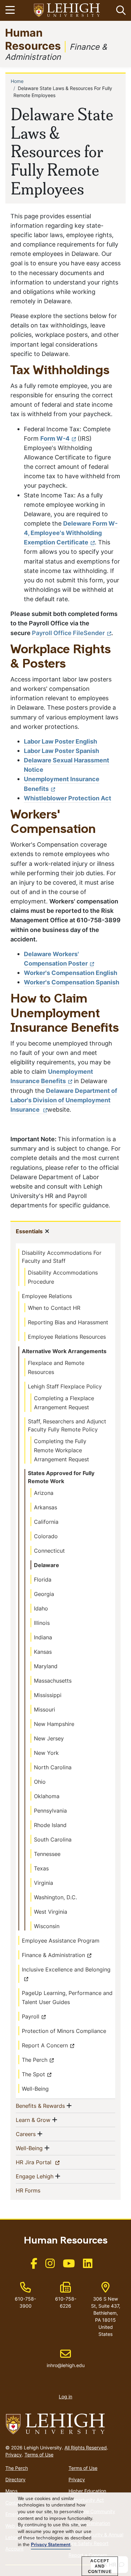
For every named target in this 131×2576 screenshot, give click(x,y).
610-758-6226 (66, 2302)
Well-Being (35, 2089)
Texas (41, 1868)
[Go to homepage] (65, 2424)
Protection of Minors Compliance (64, 2031)
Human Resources (33, 39)
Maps (11, 2491)
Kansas (43, 1652)
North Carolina (53, 1767)
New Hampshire (54, 1724)
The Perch (35, 2060)
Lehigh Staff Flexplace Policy (65, 1386)
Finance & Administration (53, 1955)
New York (46, 1753)
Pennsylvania (50, 1811)
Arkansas (46, 1507)
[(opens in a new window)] (67, 11)
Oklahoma (47, 1796)
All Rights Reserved (86, 2448)
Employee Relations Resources (67, 1337)
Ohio (40, 1782)
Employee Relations (47, 1296)
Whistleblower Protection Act (68, 798)
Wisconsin (47, 1926)
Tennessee (47, 1854)
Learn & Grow (33, 2120)
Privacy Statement (51, 2545)
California (46, 1522)
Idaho (41, 1608)
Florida (43, 1580)
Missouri (45, 1709)
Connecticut (49, 1551)
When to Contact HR (54, 1308)
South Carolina (53, 1839)
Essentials (29, 1231)
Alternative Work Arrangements (64, 1351)
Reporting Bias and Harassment (68, 1322)
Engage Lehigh (35, 2176)
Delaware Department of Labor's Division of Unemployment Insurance (64, 1100)
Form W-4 (55, 438)
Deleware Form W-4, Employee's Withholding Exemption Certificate (71, 533)
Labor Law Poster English (60, 741)
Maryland (46, 1666)
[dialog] (65, 2534)
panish (110, 982)
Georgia (44, 1594)
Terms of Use (39, 2455)
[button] (120, 10)
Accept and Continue (100, 2566)
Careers (26, 2134)
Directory (15, 2479)
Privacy (14, 2455)
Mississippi (48, 1695)
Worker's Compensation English (71, 973)
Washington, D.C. (55, 1897)
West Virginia (51, 1912)
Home (17, 81)
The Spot (33, 2074)
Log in (65, 2396)
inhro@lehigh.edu (66, 2358)
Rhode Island (50, 1825)
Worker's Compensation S (62, 982)
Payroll (31, 2016)
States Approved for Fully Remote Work (61, 1477)
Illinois (42, 1623)
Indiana (43, 1637)
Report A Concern (45, 2045)
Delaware (47, 1565)
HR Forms (39, 2190)
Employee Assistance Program (61, 1941)
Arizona (44, 1493)
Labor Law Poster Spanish (61, 751)
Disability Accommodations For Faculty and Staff (62, 1257)
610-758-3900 (25, 2302)
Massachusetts (53, 1681)
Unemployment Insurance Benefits (52, 1076)
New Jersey (49, 1738)
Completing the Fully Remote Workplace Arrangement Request (61, 1450)
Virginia (43, 1883)
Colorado (46, 1536)
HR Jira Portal (45, 2162)
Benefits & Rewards (40, 2106)
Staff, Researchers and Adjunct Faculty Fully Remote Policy (67, 1425)
